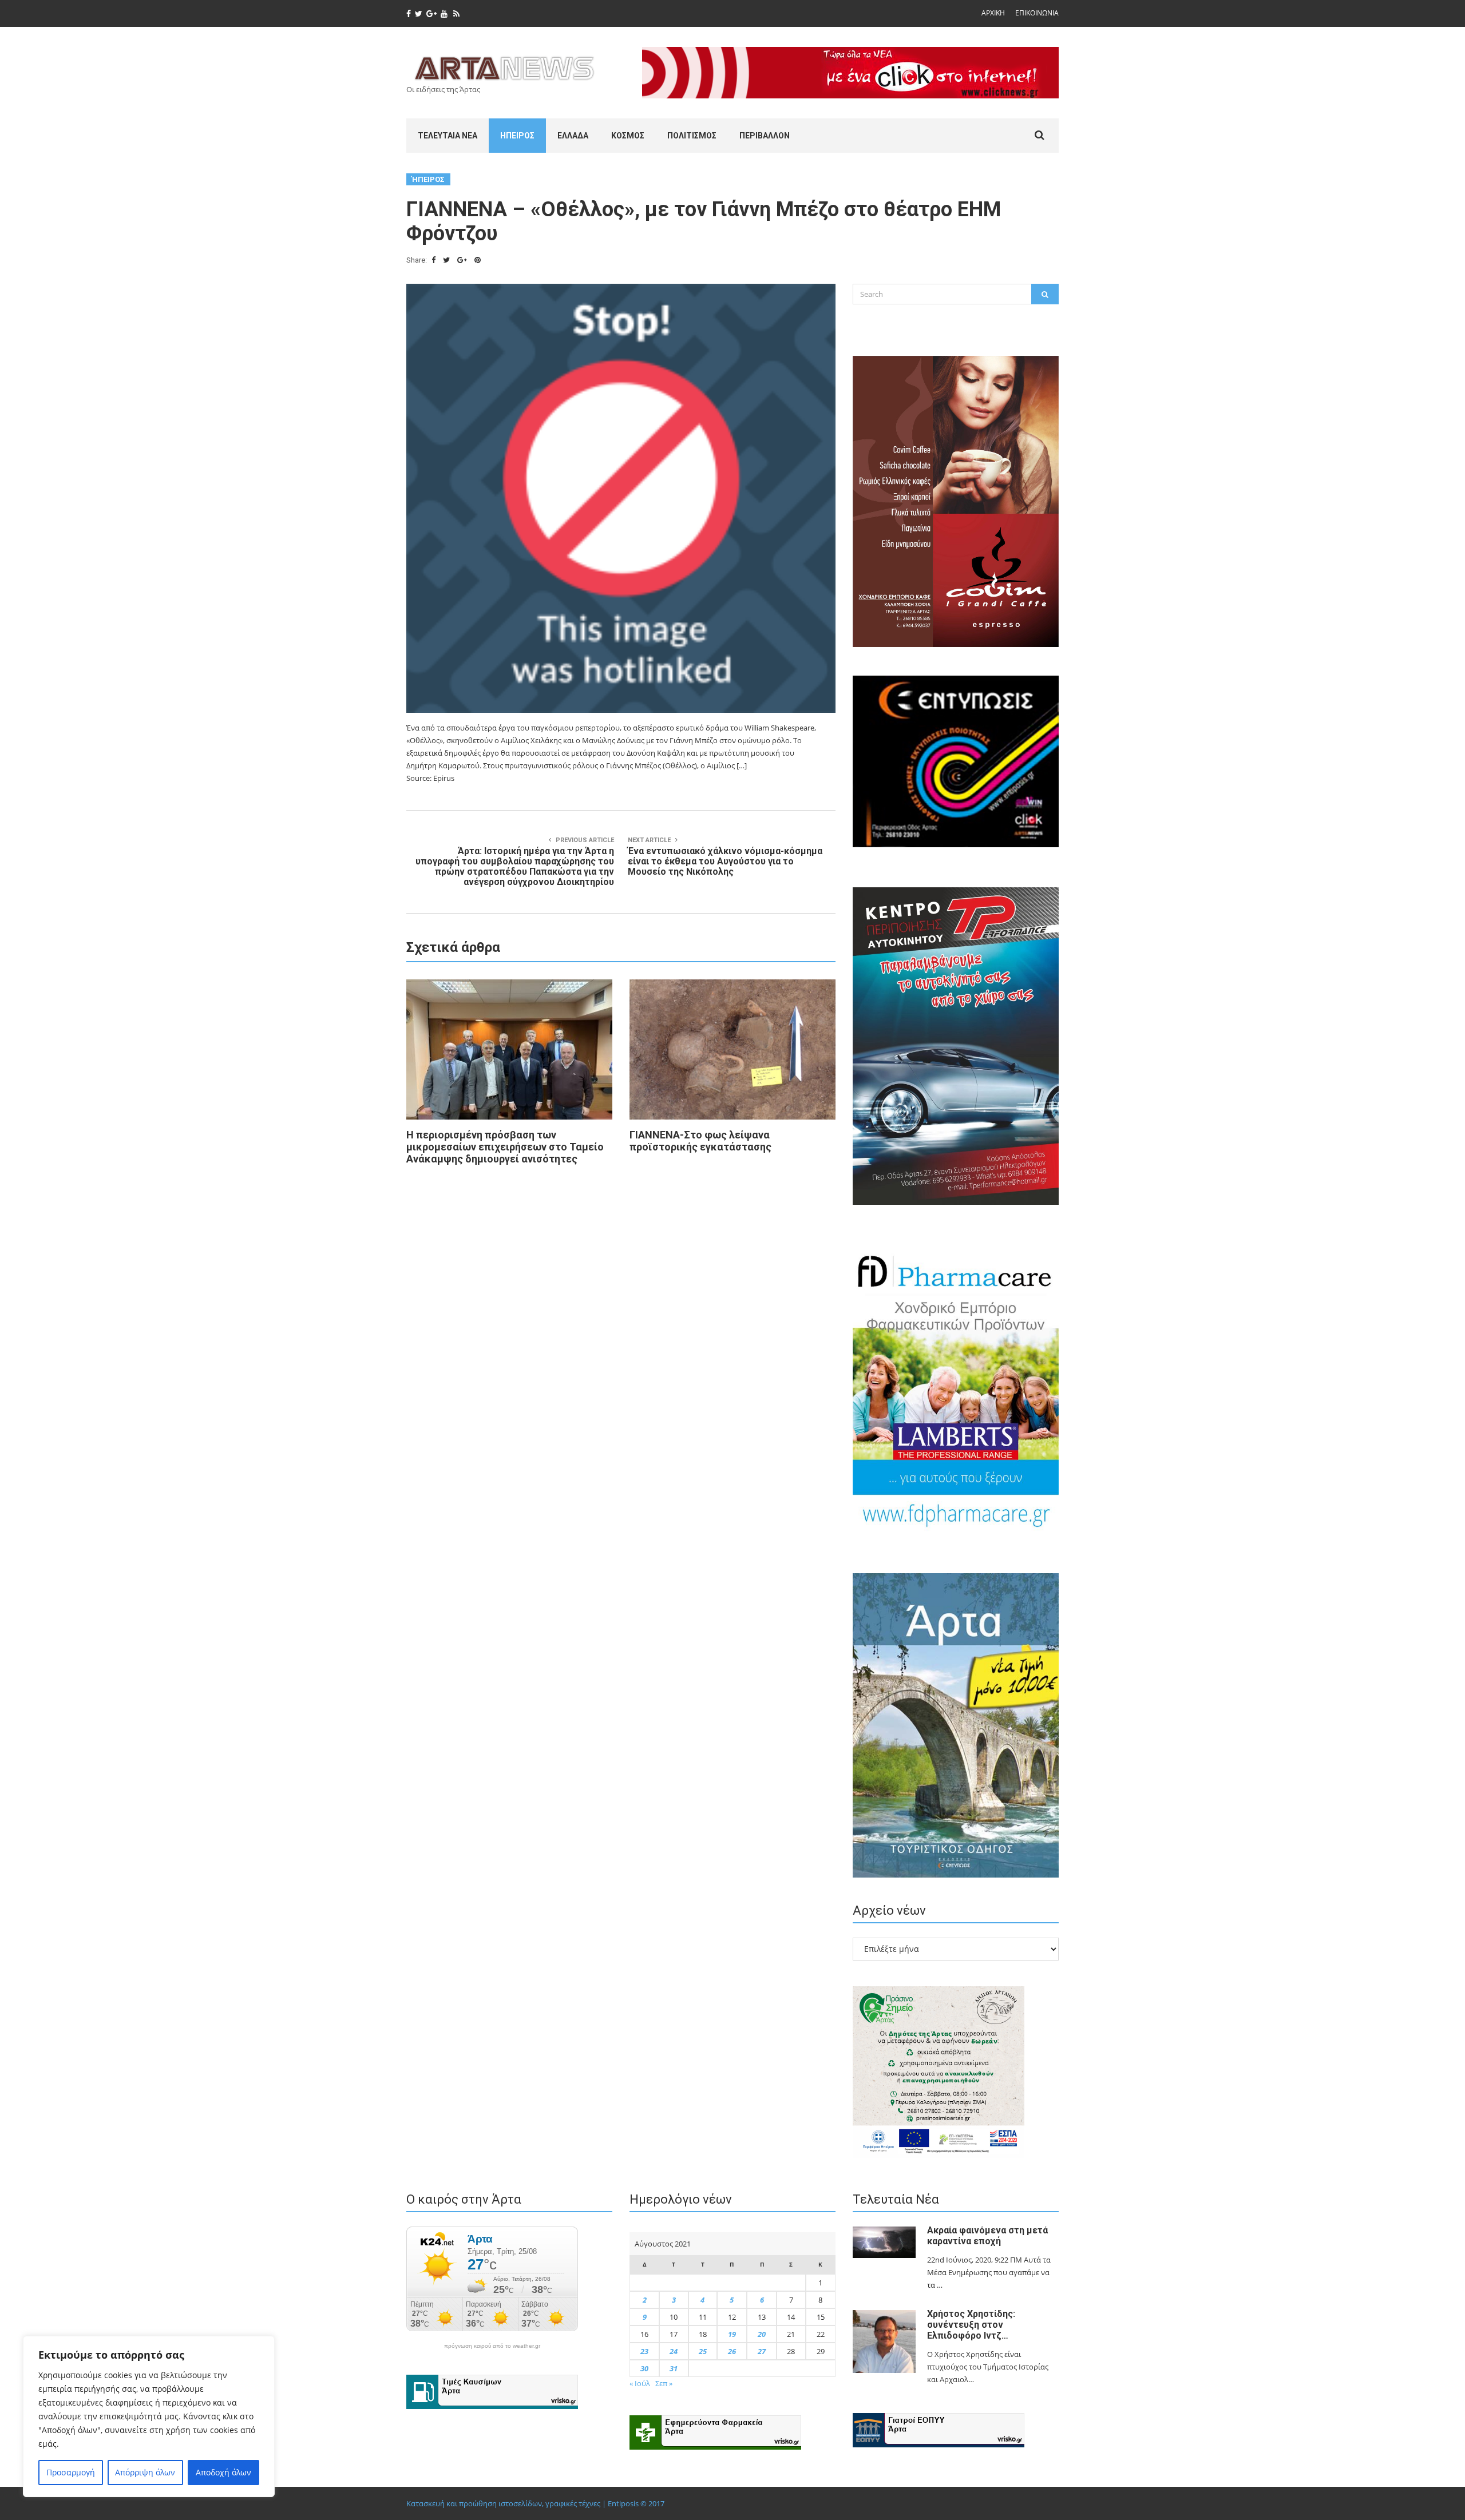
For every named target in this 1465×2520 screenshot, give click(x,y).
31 (674, 2368)
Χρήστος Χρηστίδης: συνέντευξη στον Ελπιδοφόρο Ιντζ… (971, 2325)
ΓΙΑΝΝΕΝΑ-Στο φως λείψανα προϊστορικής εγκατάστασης (700, 1141)
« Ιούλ (640, 2383)
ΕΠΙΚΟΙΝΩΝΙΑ (1037, 13)
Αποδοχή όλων (223, 2472)
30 (644, 2368)
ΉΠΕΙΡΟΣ (517, 136)
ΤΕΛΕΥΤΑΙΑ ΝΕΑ (448, 136)
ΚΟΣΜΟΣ (628, 136)
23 (644, 2351)
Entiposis (623, 2503)
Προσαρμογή (71, 2472)
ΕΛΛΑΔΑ (573, 136)
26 (732, 2351)
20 (762, 2334)
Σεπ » (664, 2383)
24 (674, 2351)
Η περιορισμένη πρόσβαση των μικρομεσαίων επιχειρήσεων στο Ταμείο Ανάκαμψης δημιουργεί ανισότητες (505, 1147)
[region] (149, 2416)
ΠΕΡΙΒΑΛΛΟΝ (765, 136)
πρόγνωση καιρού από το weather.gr (492, 2346)
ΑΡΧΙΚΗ (993, 13)
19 (732, 2334)
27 (762, 2351)
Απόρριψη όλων (145, 2472)
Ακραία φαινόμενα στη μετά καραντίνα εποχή (987, 2236)
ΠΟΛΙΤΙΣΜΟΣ (692, 136)
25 (703, 2351)
